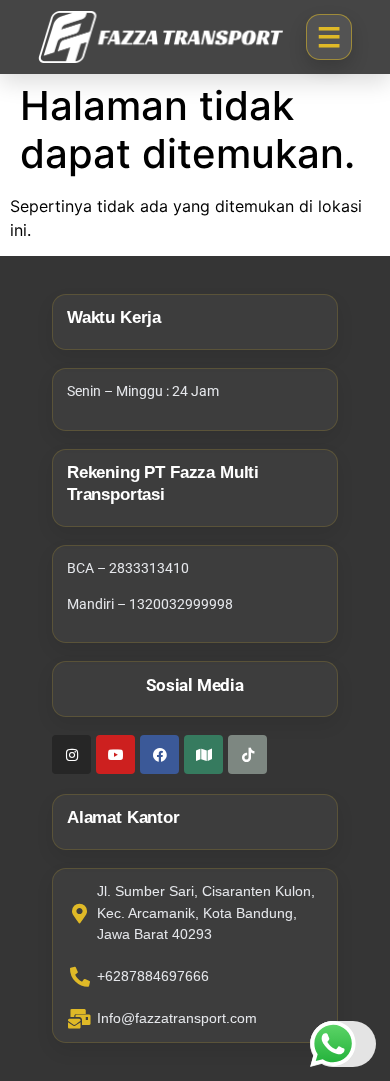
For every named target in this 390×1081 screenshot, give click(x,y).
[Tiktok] (247, 754)
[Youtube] (115, 754)
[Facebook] (159, 754)
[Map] (203, 754)
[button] (329, 37)
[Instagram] (71, 754)
